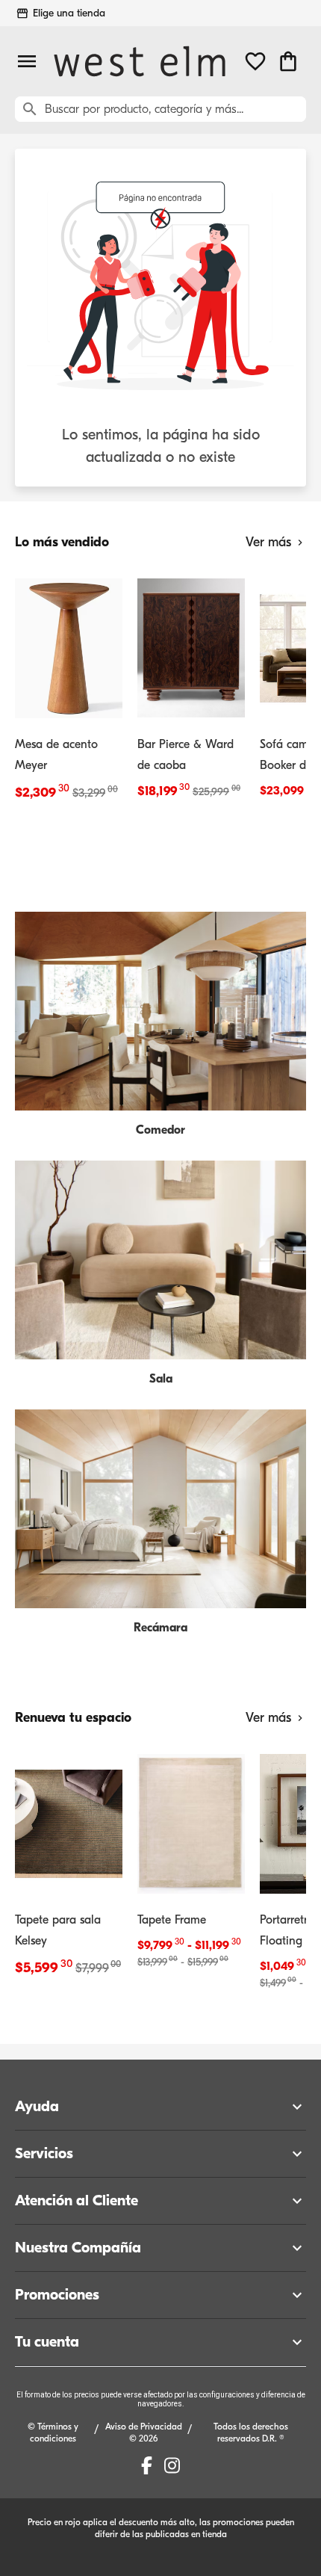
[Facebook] (147, 2465)
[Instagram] (172, 2465)
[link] (69, 688)
